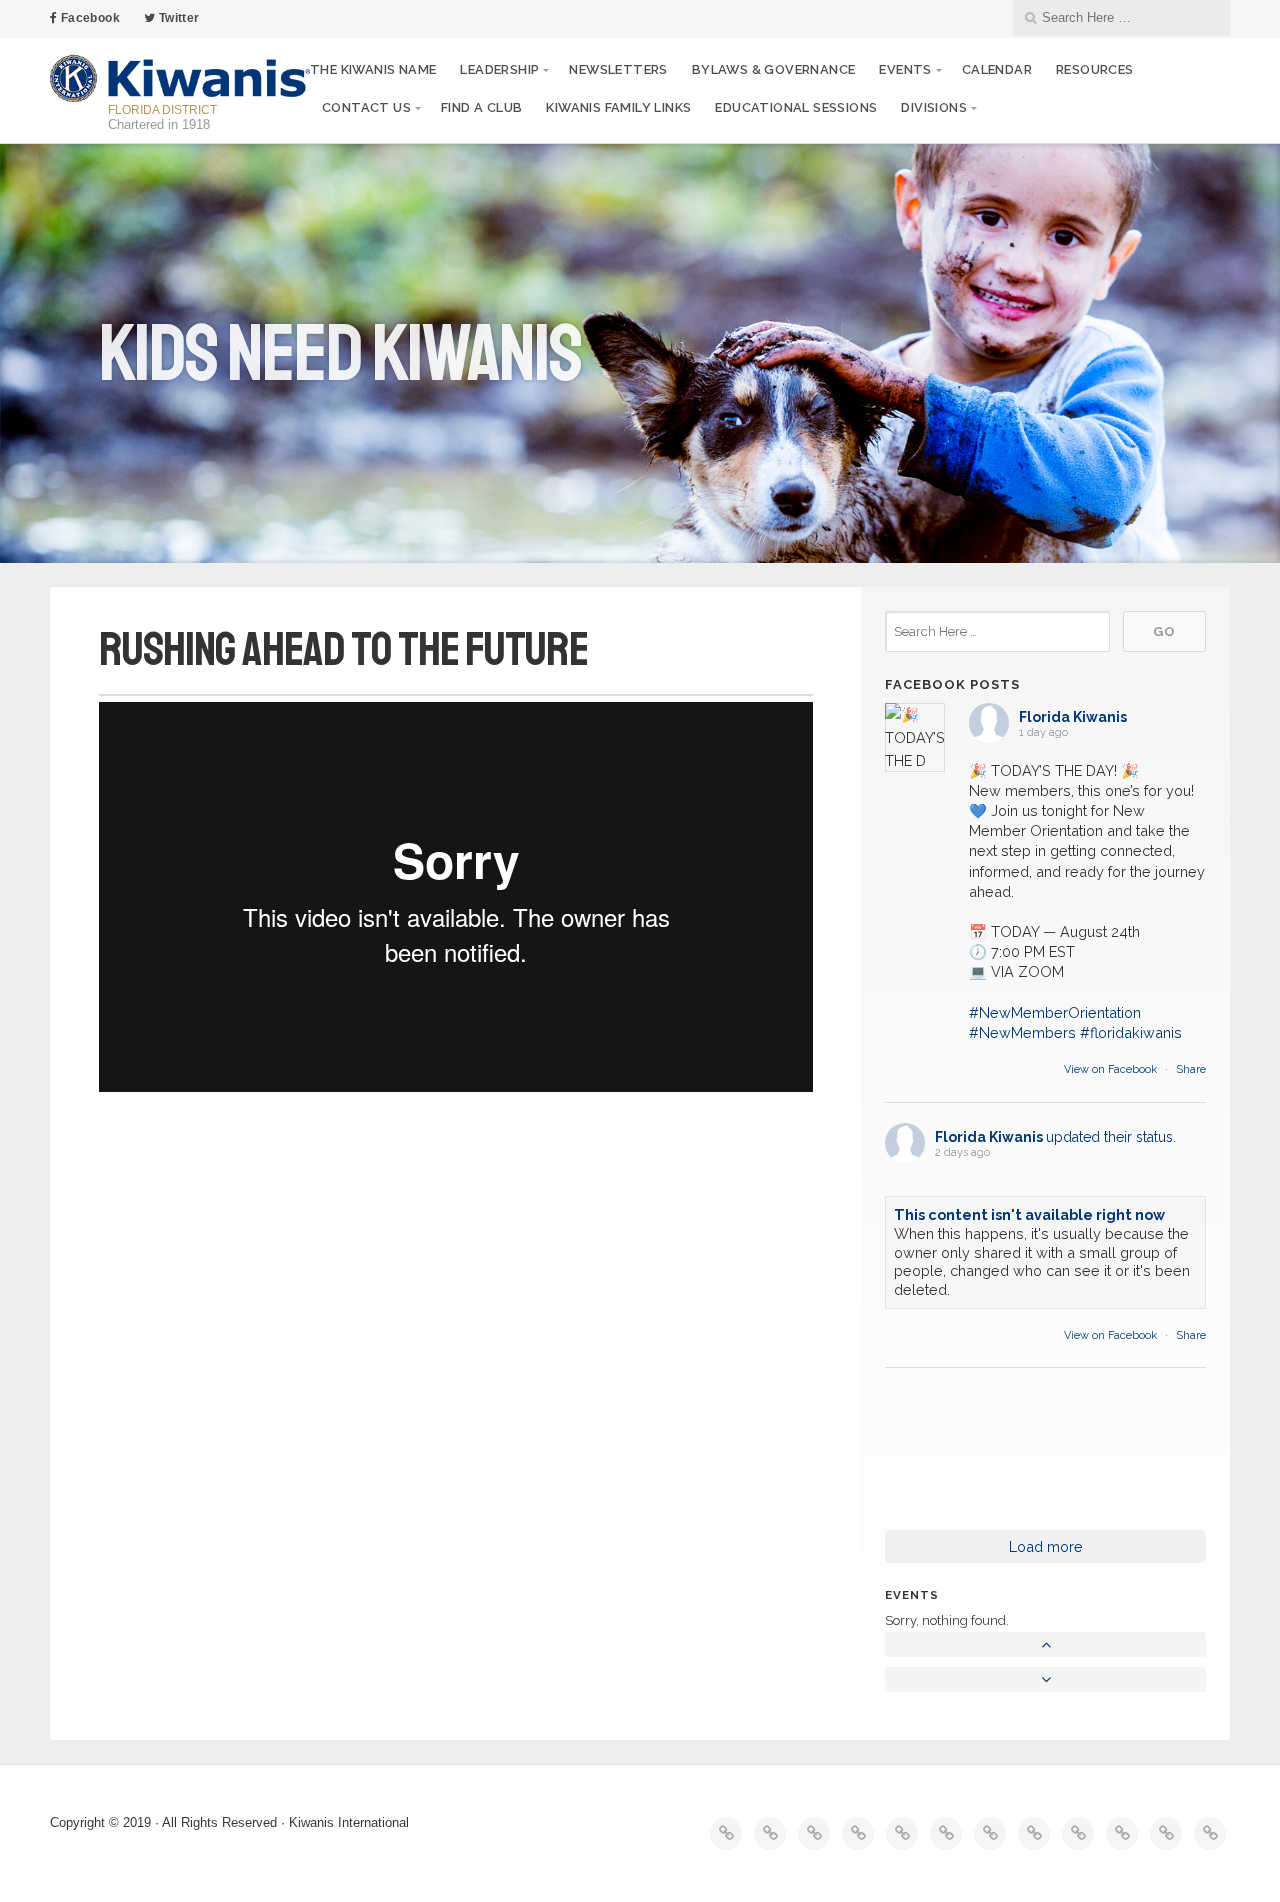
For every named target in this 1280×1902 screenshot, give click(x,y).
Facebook (88, 18)
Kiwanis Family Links (618, 107)
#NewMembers (1022, 1032)
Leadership (499, 69)
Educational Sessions (796, 107)
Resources (1095, 69)
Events (905, 69)
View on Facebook (1112, 1069)
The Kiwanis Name (373, 69)
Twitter (177, 18)
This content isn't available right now (1029, 1214)
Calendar (997, 69)
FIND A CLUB (481, 107)
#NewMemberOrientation (1055, 1012)
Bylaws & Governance (774, 69)
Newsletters (618, 69)
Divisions (934, 107)
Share (1191, 1069)
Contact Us (366, 107)
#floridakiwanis (1131, 1032)
